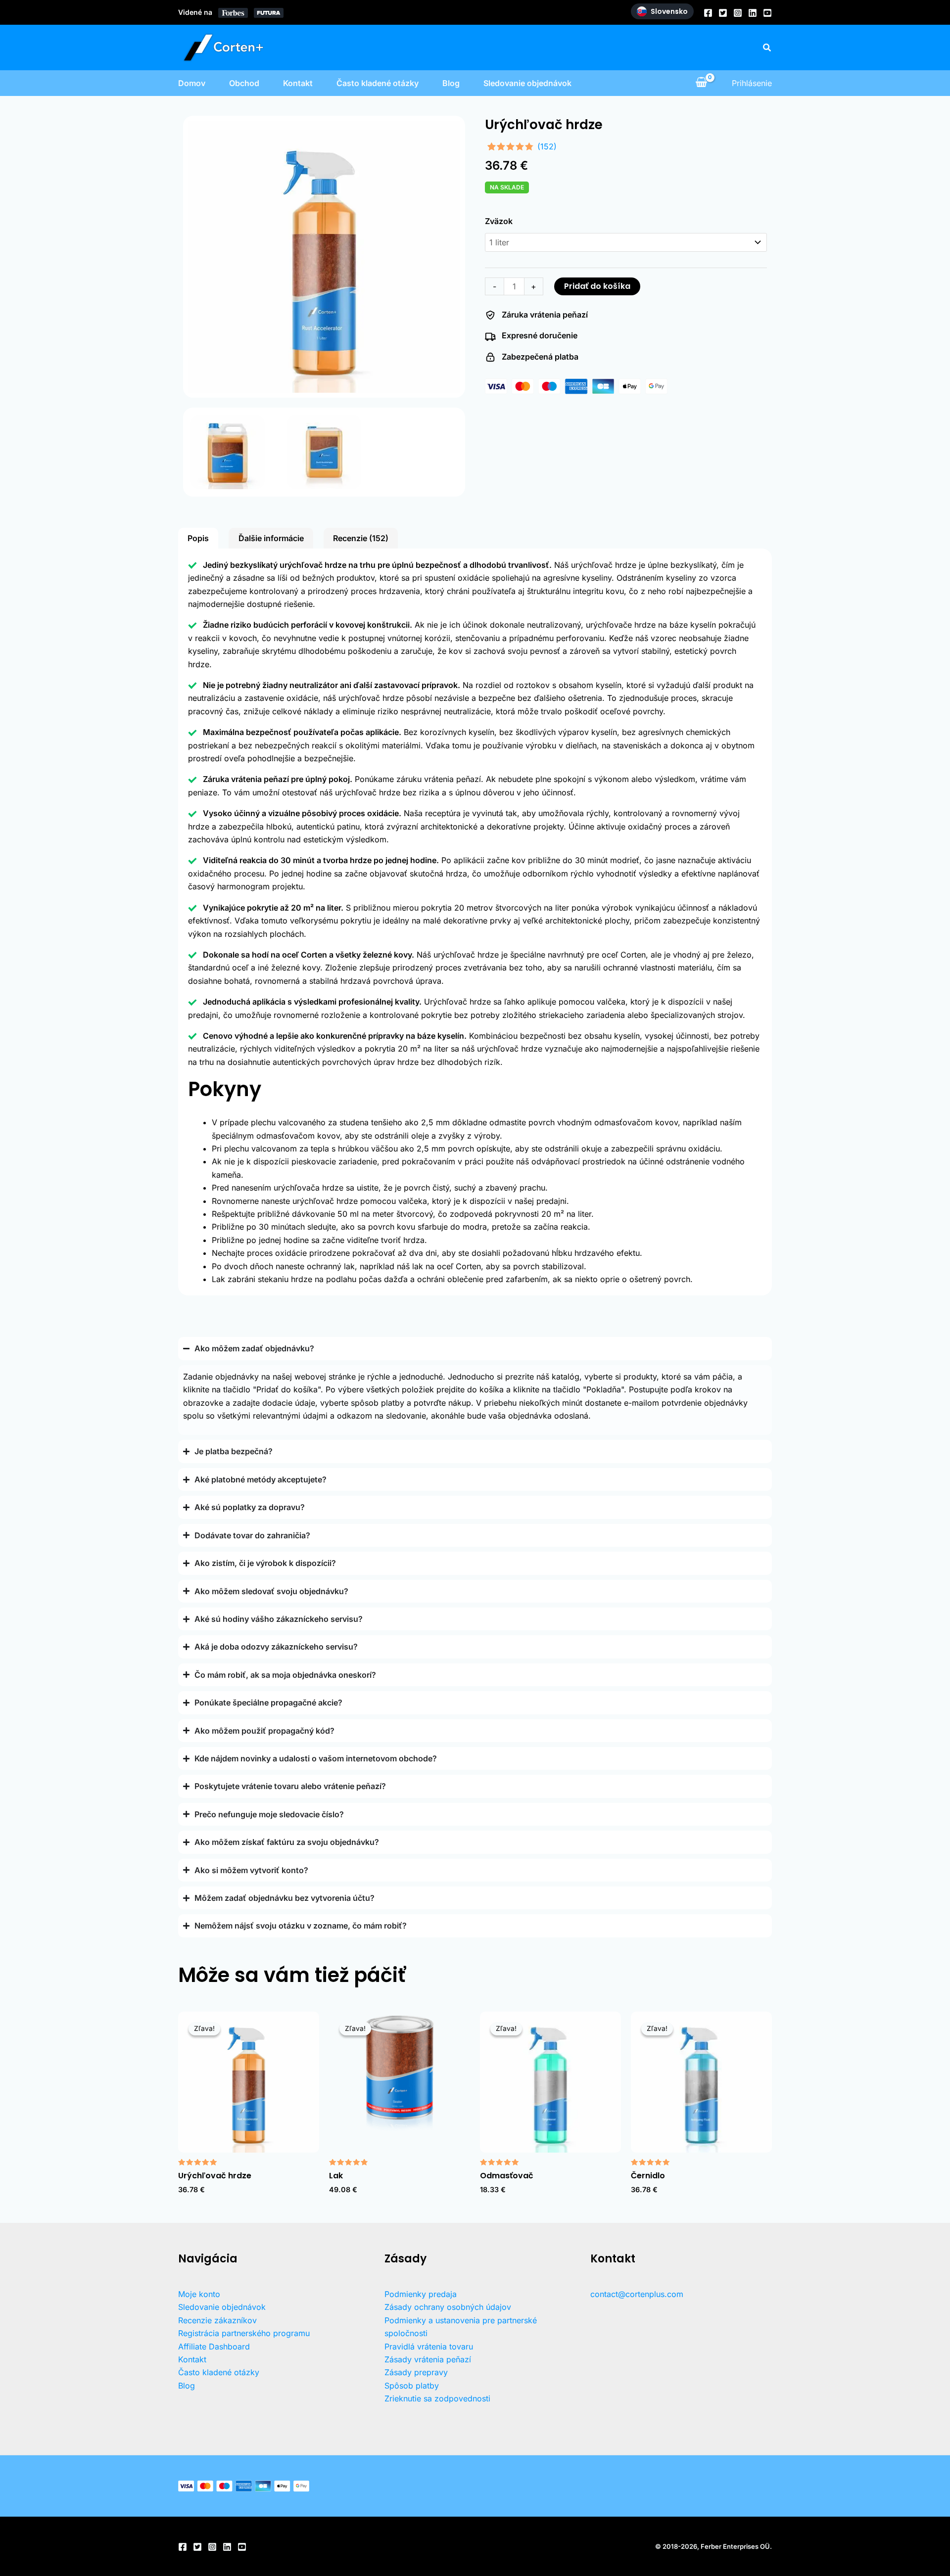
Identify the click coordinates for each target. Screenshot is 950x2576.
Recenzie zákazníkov (217, 2320)
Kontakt (298, 83)
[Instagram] (738, 13)
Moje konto (199, 2294)
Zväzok (499, 221)
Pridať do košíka (597, 286)
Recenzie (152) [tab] (361, 538)
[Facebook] (708, 13)
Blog (451, 83)
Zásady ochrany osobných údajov (448, 2307)
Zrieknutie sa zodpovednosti (437, 2398)
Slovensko (669, 11)
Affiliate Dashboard (214, 2346)
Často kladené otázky (378, 83)
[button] (767, 48)
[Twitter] (723, 13)
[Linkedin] (753, 13)
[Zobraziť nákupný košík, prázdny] (701, 83)
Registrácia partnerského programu (244, 2333)
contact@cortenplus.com (637, 2294)
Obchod (244, 83)
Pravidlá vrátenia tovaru (429, 2346)
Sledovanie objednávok (527, 83)
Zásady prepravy (416, 2372)
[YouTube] (767, 13)
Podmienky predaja (421, 2294)
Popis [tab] (198, 538)
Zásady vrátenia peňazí (428, 2359)
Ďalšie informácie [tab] (271, 538)
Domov (192, 83)
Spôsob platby (412, 2386)
